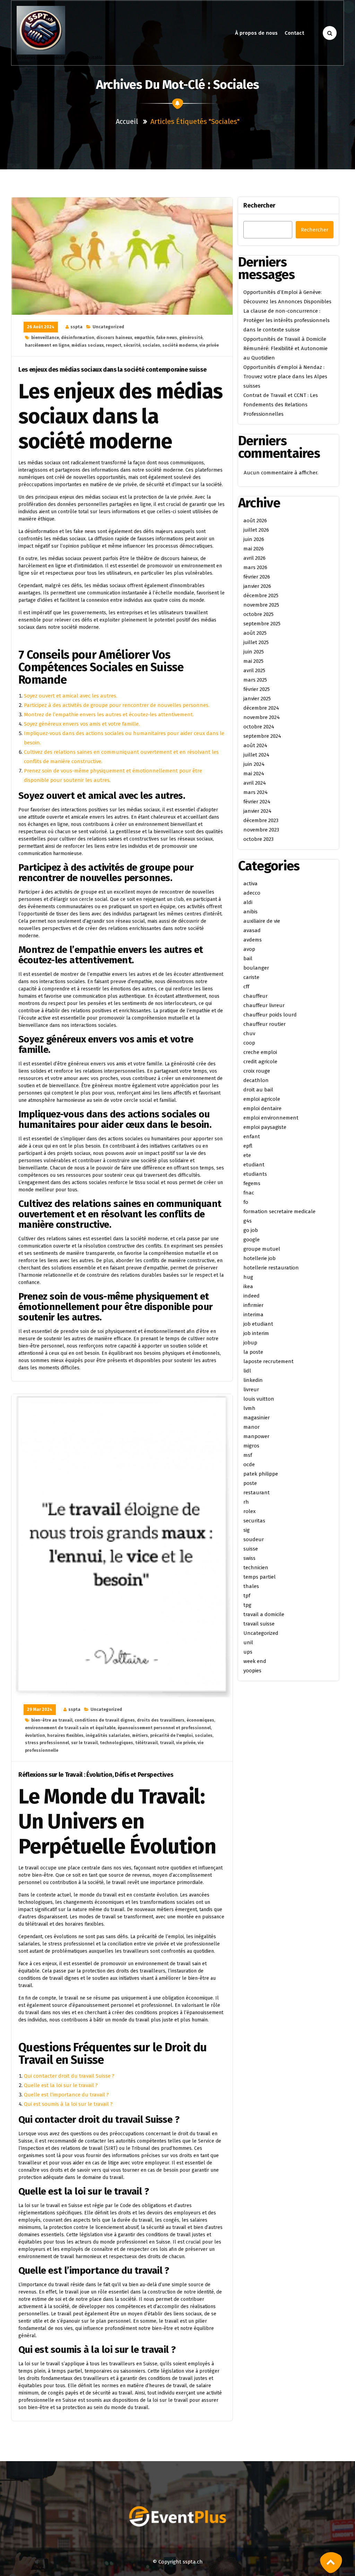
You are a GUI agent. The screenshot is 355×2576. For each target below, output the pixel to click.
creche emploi (260, 1052)
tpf (247, 1596)
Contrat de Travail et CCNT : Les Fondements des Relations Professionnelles (281, 405)
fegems (252, 1183)
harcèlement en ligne (47, 345)
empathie (144, 338)
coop (249, 1043)
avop (249, 949)
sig (246, 1530)
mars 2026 (255, 567)
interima (253, 1315)
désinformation (78, 338)
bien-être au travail (52, 1720)
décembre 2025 (261, 596)
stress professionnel (47, 1743)
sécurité (132, 345)
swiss (249, 1558)
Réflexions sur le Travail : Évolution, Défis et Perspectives (96, 1775)
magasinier (257, 1418)
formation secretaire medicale (279, 1211)
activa (250, 884)
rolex (249, 1511)
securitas (254, 1521)
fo (246, 1202)
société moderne (180, 345)
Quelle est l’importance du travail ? (66, 2095)
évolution (35, 1735)
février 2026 (257, 577)
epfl (248, 1146)
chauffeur (256, 996)
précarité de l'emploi (171, 1735)
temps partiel (259, 1577)
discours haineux (114, 338)
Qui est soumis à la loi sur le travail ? (68, 2104)
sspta (76, 327)
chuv (249, 1033)
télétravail (146, 1743)
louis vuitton (259, 1399)
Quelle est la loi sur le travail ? (61, 2085)
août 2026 (255, 521)
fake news (167, 338)
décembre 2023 (261, 820)
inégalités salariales (108, 1735)
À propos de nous (256, 33)
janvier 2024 (257, 811)
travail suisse (259, 1624)
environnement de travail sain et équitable (70, 1728)
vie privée (209, 345)
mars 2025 (255, 680)
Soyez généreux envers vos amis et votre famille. (82, 724)
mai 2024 (254, 774)
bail (248, 958)
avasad (252, 930)
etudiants (255, 1174)
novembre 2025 (261, 605)
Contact (294, 33)
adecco (252, 893)
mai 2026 (254, 549)
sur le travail (84, 1743)
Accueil (127, 121)
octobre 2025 (258, 614)
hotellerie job (259, 1258)
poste (250, 1483)
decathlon (256, 1080)
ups (248, 1652)
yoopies (252, 1671)
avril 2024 (255, 783)
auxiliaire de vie (262, 921)
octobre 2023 (258, 839)
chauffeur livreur (264, 1005)
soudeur (254, 1539)
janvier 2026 (257, 586)
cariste (251, 977)
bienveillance (45, 338)
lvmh (249, 1408)
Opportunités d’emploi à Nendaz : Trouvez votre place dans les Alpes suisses (285, 377)
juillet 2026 (256, 530)
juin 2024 (254, 764)
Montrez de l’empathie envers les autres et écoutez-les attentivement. (109, 715)
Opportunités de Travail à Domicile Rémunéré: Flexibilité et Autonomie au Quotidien (285, 348)
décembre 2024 (261, 708)
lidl (247, 1371)
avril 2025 (254, 670)
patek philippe (261, 1474)
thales (251, 1586)
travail (167, 1743)
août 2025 (255, 633)
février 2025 (257, 689)
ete (247, 1155)
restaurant (257, 1493)
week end (255, 1661)
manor (252, 1427)
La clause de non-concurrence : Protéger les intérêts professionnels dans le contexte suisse (287, 320)
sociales (151, 345)
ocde (249, 1464)
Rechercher (259, 205)
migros (251, 1446)
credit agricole (260, 1062)
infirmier (253, 1305)
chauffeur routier (265, 1024)
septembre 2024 (262, 736)
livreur (251, 1390)
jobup (250, 1343)
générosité (191, 338)
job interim (256, 1333)
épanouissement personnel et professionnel (164, 1728)
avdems (253, 940)
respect (114, 345)
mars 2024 (256, 792)
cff (246, 987)
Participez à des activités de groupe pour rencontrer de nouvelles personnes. (117, 705)
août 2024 (255, 745)
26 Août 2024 (41, 327)
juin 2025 (254, 652)
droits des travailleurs (161, 1720)
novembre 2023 (261, 830)
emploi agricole (262, 1099)
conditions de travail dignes (105, 1720)
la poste (253, 1352)
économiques (200, 1720)
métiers (140, 1735)
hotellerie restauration (271, 1268)
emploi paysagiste (265, 1127)
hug (248, 1277)
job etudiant (258, 1324)
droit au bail (258, 1090)
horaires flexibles (65, 1735)
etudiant (254, 1165)
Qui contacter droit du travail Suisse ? (69, 2076)
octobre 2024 (259, 727)
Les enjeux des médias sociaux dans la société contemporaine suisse (112, 370)
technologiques (116, 1743)
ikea (248, 1286)
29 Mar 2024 (40, 1709)
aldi (248, 902)
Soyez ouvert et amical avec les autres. (71, 696)
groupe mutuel (262, 1249)
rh (246, 1502)
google (252, 1240)
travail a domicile (264, 1614)
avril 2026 (254, 558)
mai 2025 (253, 661)
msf (248, 1455)
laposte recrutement (269, 1361)
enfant (252, 1137)
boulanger (256, 968)
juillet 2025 (256, 642)
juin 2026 (254, 539)
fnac (249, 1193)
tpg (247, 1605)
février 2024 (257, 802)
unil (248, 1642)
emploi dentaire (262, 1108)
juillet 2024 (256, 755)
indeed (252, 1296)
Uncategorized (108, 327)
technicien (256, 1568)
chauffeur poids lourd (270, 1015)
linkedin (253, 1380)
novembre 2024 (262, 717)
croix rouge (257, 1071)
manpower (256, 1436)
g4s (248, 1221)
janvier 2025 (257, 699)
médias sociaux (88, 345)
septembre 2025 (262, 624)
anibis (250, 912)
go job (251, 1230)
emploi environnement (271, 1118)
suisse (251, 1549)
